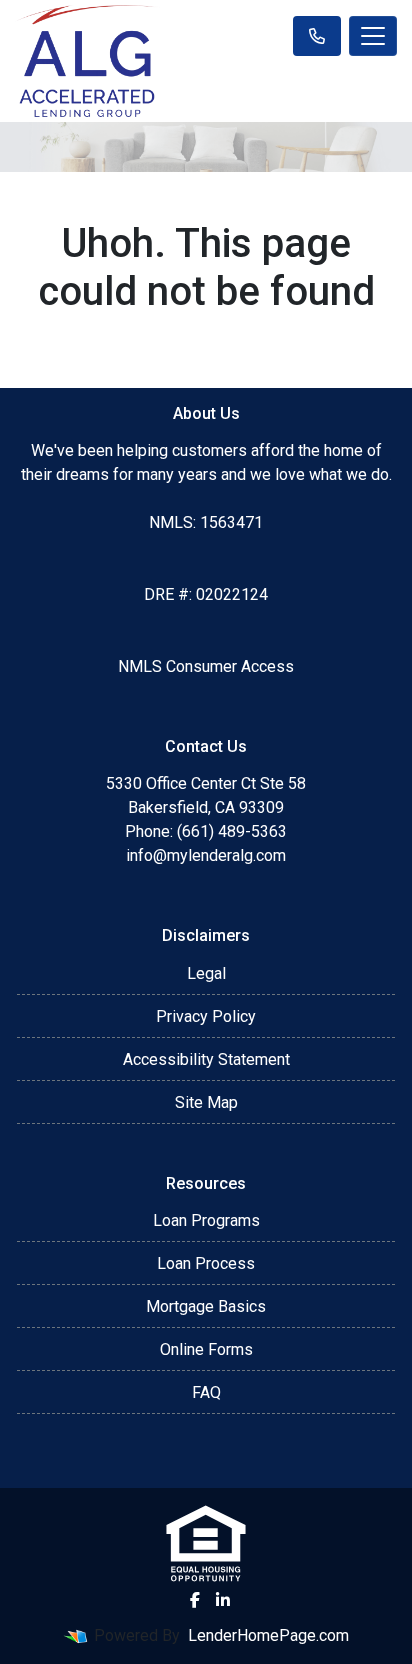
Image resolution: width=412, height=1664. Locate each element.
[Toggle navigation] (373, 36)
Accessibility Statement (206, 1059)
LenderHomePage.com (268, 1635)
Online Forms (206, 1349)
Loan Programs (206, 1220)
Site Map (206, 1102)
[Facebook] (195, 1600)
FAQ (206, 1392)
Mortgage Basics (206, 1306)
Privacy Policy (206, 1016)
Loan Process (206, 1263)
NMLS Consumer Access (206, 666)
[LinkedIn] (223, 1600)
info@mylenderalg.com (206, 855)
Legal (206, 973)
